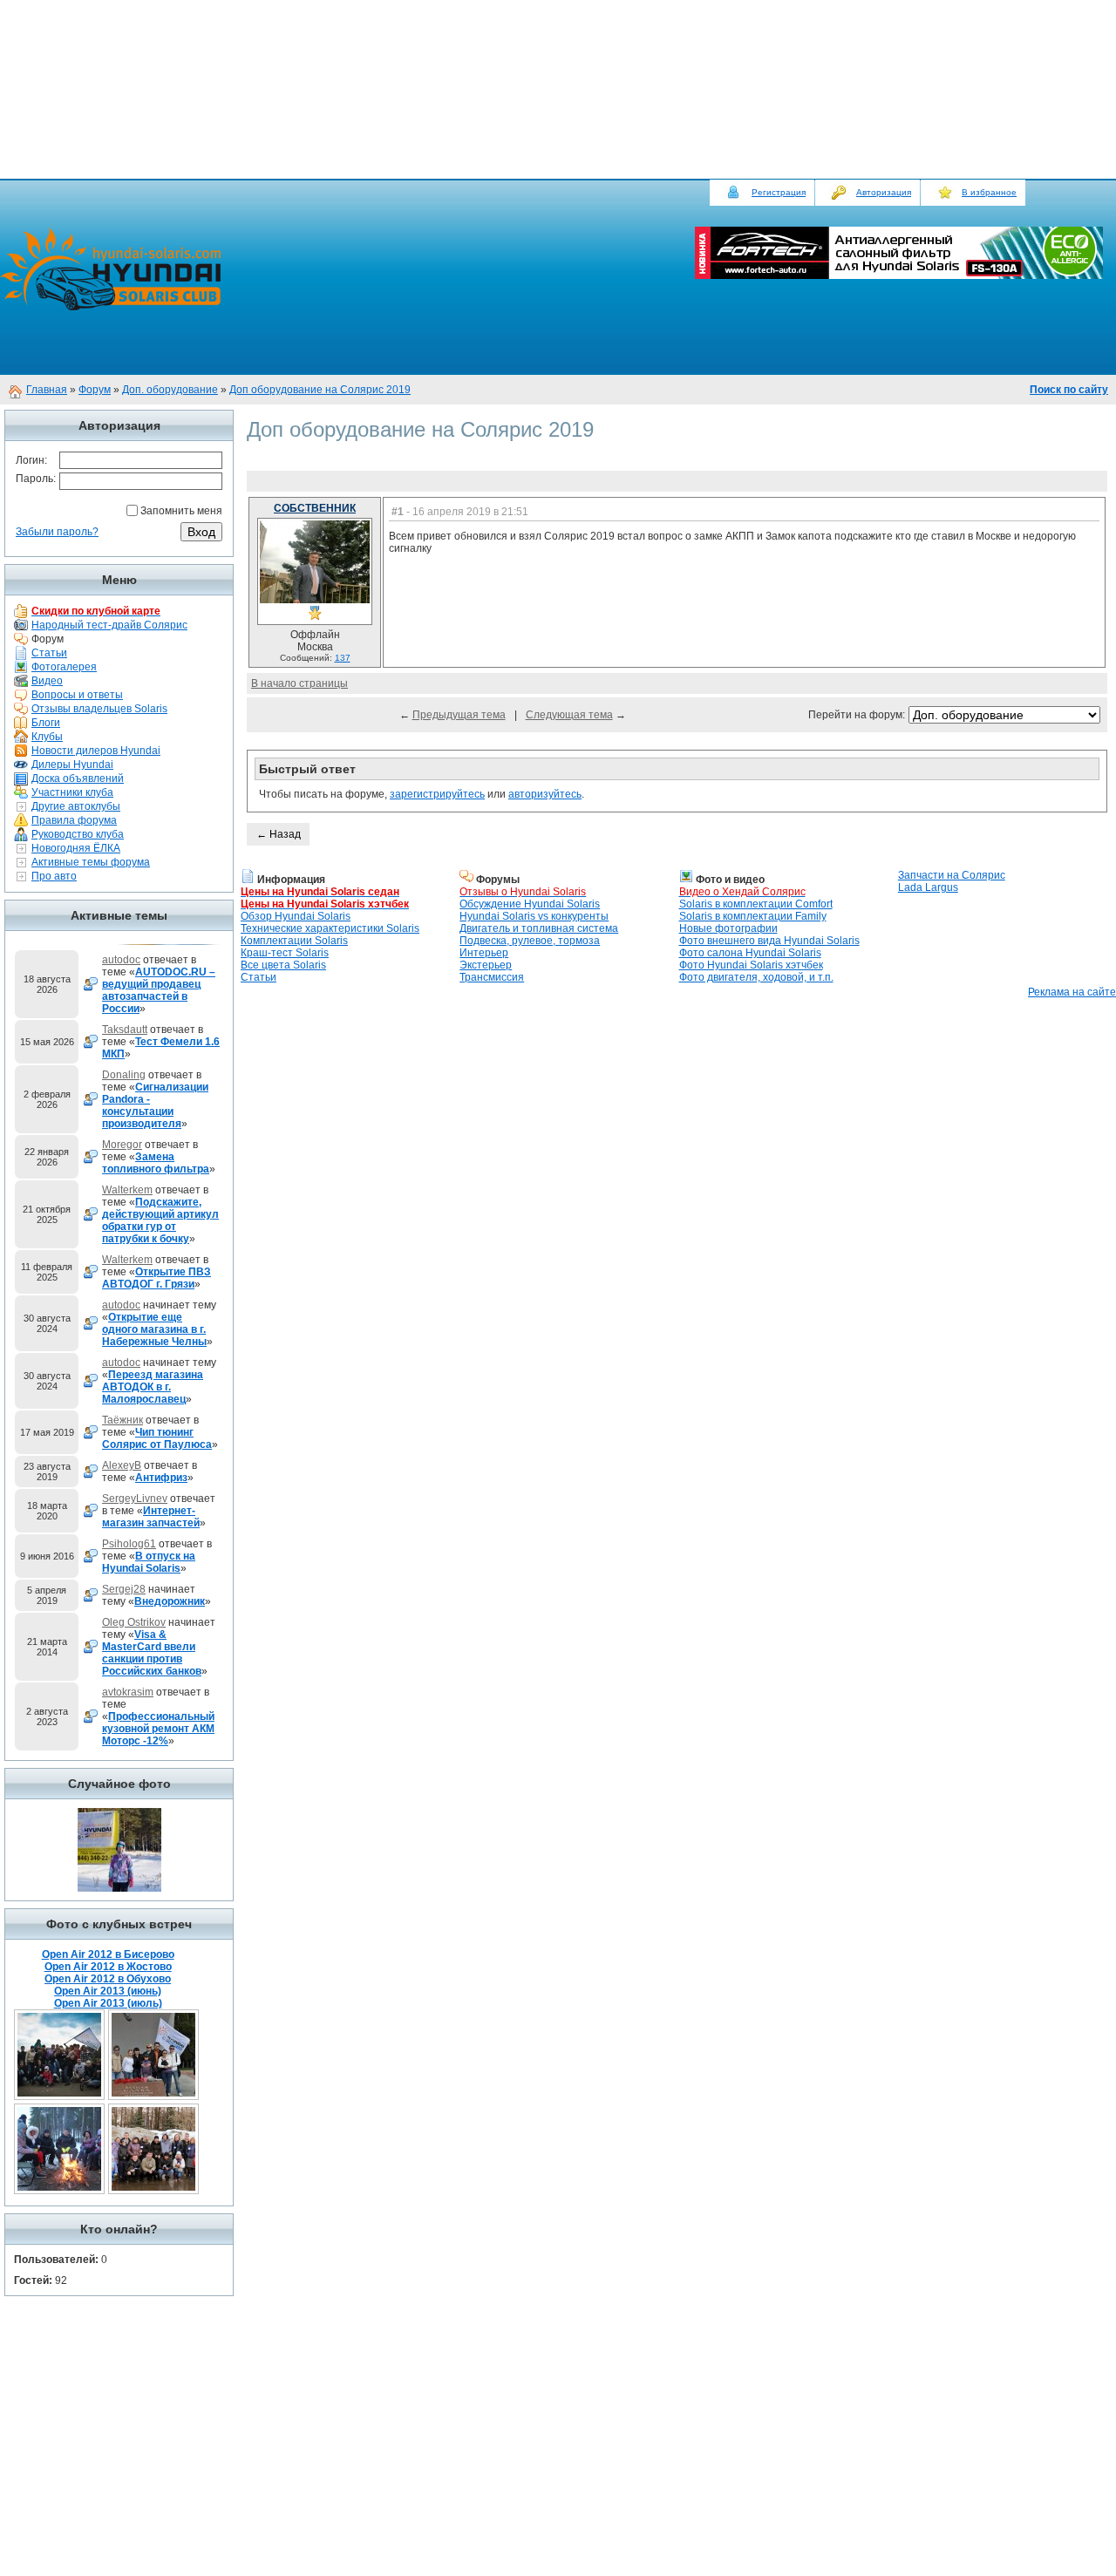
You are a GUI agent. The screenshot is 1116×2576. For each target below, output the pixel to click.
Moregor (122, 1145)
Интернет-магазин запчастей (151, 1517)
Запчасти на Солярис (952, 875)
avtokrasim (128, 1692)
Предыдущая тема (459, 715)
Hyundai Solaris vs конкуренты (534, 916)
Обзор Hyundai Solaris (296, 916)
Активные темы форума (91, 862)
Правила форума (74, 820)
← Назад (279, 834)
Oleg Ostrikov (134, 1622)
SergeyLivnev (135, 1499)
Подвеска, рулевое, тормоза (530, 941)
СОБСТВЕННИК (315, 508)
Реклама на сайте (1072, 992)
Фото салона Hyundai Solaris (750, 953)
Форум (95, 390)
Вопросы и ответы (77, 695)
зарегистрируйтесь (437, 794)
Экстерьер (486, 965)
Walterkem (127, 1190)
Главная (47, 390)
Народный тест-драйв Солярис (109, 625)
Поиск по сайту (1069, 390)
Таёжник (122, 1420)
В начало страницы (299, 683)
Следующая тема (569, 715)
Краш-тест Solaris (285, 953)
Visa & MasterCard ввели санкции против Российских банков (152, 1653)
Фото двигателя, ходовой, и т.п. (756, 977)
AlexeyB (122, 1465)
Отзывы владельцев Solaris (99, 709)
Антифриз (161, 1478)
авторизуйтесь (545, 794)
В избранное (989, 192)
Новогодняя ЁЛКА (76, 848)
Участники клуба (72, 792)
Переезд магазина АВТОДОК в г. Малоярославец (153, 1387)
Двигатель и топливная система (539, 928)
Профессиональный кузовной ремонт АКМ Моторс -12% (158, 1729)
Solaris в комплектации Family (753, 916)
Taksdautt (125, 1030)
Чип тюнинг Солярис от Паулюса (157, 1438)
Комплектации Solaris (294, 941)
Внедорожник (170, 1601)
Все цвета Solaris (283, 965)
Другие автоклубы (76, 806)
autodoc (121, 960)
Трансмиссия (492, 977)
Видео (47, 681)
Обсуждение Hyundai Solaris (530, 904)
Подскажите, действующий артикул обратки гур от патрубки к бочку (160, 1220)
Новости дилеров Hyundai (96, 751)
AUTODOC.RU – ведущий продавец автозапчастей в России (159, 990)
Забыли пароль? (57, 532)
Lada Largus (928, 887)
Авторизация (884, 192)
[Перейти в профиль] (315, 600)
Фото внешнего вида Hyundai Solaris (769, 941)
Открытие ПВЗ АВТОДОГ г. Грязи (157, 1278)
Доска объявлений (78, 778)
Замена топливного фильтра (156, 1163)
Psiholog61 (129, 1544)
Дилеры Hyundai (72, 765)
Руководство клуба (78, 834)
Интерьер (484, 953)
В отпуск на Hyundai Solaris (149, 1562)
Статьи (49, 653)
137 (343, 658)
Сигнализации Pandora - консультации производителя (155, 1105)
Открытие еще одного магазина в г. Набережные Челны (154, 1329)
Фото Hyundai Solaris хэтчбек (751, 965)
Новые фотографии (728, 928)
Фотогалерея (64, 667)
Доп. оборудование (170, 390)
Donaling (124, 1075)
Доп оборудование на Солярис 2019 (320, 390)
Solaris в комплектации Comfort (756, 904)
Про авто (54, 876)
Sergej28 (124, 1589)
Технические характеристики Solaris (330, 928)
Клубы (47, 737)
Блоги (46, 723)
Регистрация (779, 192)
